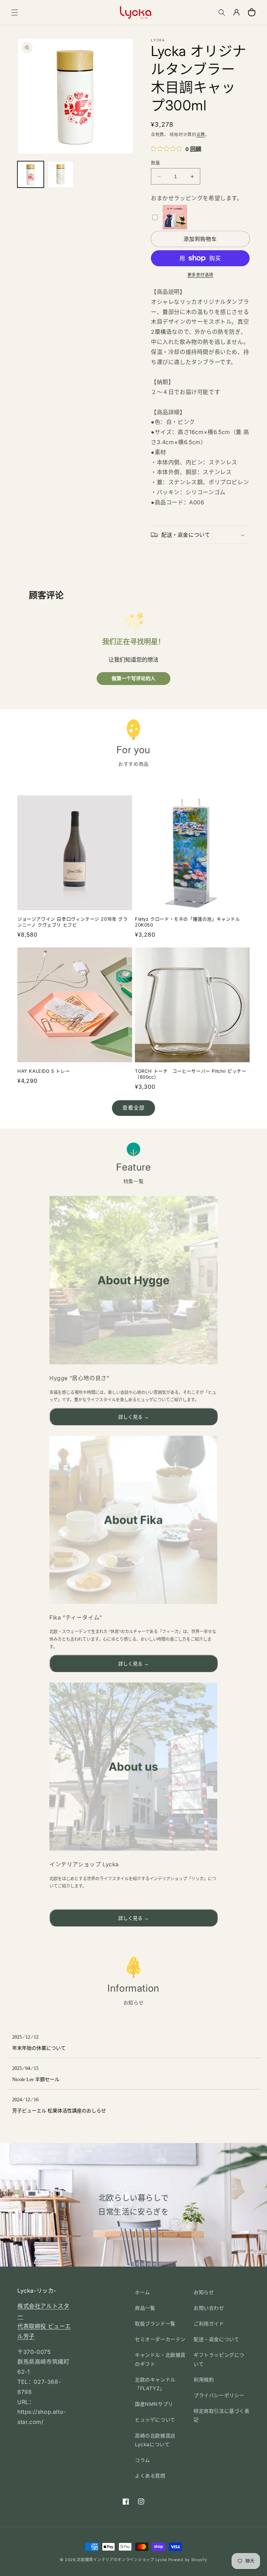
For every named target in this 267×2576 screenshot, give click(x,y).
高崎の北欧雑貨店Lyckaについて (155, 2440)
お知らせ (204, 2292)
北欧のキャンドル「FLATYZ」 (155, 2384)
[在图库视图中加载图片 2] (60, 174)
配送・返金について (216, 2339)
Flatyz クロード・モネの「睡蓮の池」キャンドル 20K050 (188, 922)
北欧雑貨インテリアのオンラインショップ (115, 2560)
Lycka (161, 2560)
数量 (156, 163)
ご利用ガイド (209, 2323)
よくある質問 (150, 2476)
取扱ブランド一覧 (155, 2323)
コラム (143, 2460)
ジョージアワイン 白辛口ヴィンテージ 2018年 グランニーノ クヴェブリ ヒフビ (72, 922)
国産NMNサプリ (154, 2404)
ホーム (143, 2292)
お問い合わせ (209, 2308)
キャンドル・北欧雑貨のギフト (160, 2359)
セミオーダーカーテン (160, 2339)
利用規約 (204, 2380)
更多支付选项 (200, 275)
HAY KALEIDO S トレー (44, 1071)
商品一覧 (145, 2308)
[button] (15, 13)
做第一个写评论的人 (133, 679)
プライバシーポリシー (219, 2395)
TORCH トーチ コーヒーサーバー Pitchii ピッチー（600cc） (191, 1074)
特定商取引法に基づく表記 (222, 2415)
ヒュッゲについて (155, 2420)
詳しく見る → (133, 1417)
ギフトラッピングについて (219, 2359)
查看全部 (133, 1108)
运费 (201, 135)
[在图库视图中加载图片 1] (31, 174)
